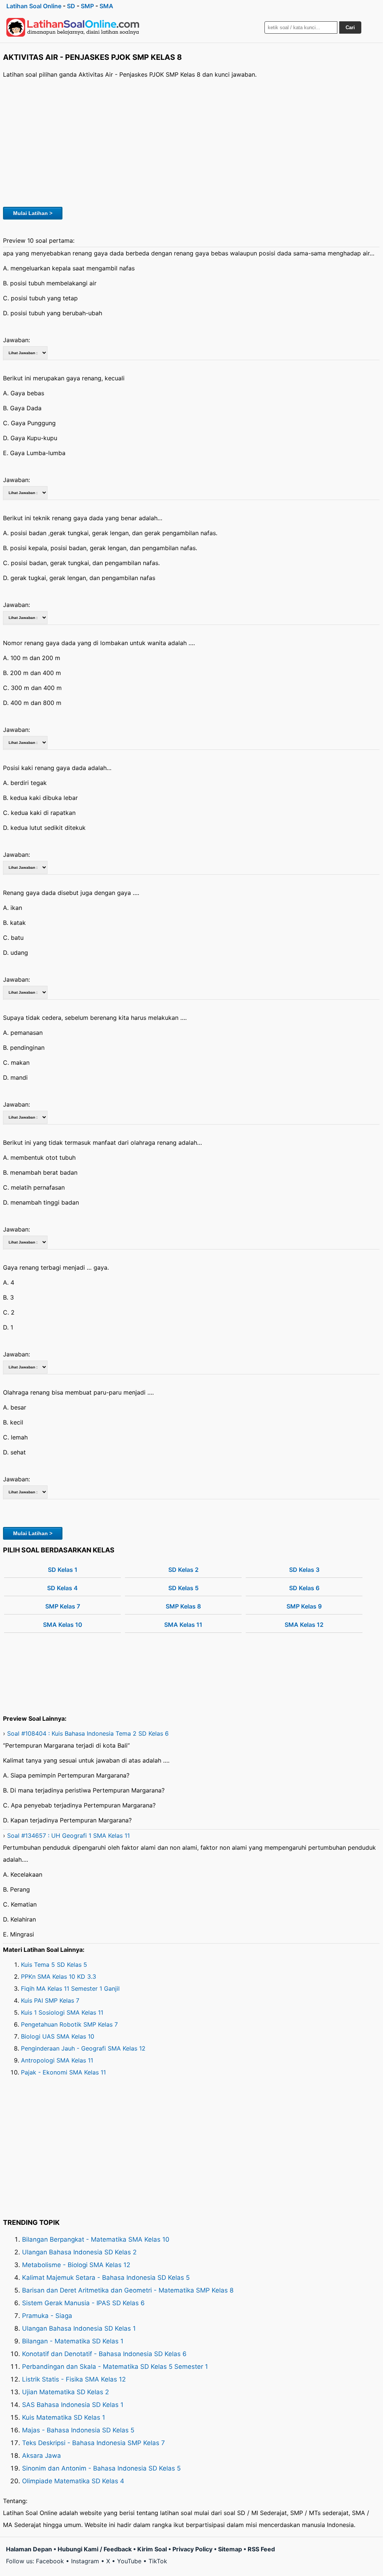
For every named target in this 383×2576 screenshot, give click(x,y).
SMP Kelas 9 (304, 1606)
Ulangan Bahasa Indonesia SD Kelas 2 (79, 2252)
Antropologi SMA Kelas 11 (57, 2060)
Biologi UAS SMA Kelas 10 (58, 2036)
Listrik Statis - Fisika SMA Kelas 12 (74, 2379)
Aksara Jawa (42, 2456)
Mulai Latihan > (33, 213)
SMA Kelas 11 (183, 1625)
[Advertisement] (191, 142)
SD (71, 6)
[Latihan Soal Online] (73, 27)
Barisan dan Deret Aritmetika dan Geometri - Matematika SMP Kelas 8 (128, 2290)
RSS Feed (261, 2549)
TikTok (158, 2561)
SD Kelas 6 (304, 1588)
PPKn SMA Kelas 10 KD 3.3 (59, 1977)
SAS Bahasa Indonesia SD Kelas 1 (73, 2405)
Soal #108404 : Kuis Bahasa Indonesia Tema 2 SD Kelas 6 (88, 1733)
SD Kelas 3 (304, 1570)
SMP (87, 6)
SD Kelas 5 (183, 1588)
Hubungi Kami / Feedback (95, 2549)
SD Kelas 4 (62, 1588)
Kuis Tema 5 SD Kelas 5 (54, 1965)
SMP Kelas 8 (183, 1606)
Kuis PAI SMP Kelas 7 (50, 2000)
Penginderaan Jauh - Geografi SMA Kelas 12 (83, 2048)
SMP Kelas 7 (63, 1606)
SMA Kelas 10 (63, 1625)
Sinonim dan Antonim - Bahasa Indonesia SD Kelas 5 (101, 2468)
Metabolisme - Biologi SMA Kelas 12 (76, 2265)
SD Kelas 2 (183, 1570)
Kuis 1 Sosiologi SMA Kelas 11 (62, 2012)
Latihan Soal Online (34, 6)
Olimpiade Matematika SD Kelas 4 (73, 2481)
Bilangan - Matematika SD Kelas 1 (73, 2341)
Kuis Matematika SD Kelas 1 (64, 2417)
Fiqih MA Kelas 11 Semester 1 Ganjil (70, 1988)
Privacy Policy (192, 2549)
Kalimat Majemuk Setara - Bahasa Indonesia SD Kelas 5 (106, 2278)
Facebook (50, 2561)
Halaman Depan (29, 2549)
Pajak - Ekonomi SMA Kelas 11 (63, 2072)
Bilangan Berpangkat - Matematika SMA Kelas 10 (96, 2239)
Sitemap (230, 2549)
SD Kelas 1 (63, 1570)
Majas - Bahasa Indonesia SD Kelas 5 (78, 2430)
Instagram (85, 2561)
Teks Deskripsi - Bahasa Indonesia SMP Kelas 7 (94, 2443)
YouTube (129, 2561)
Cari (350, 27)
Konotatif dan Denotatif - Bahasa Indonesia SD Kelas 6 (104, 2354)
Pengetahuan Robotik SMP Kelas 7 (69, 2024)
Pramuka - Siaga (47, 2316)
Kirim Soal (152, 2549)
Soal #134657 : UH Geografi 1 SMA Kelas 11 (68, 1836)
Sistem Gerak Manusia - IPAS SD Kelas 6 (83, 2303)
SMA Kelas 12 (304, 1625)
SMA (106, 6)
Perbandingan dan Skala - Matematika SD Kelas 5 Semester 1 (115, 2367)
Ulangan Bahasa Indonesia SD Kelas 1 (79, 2328)
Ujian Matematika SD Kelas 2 (65, 2392)
